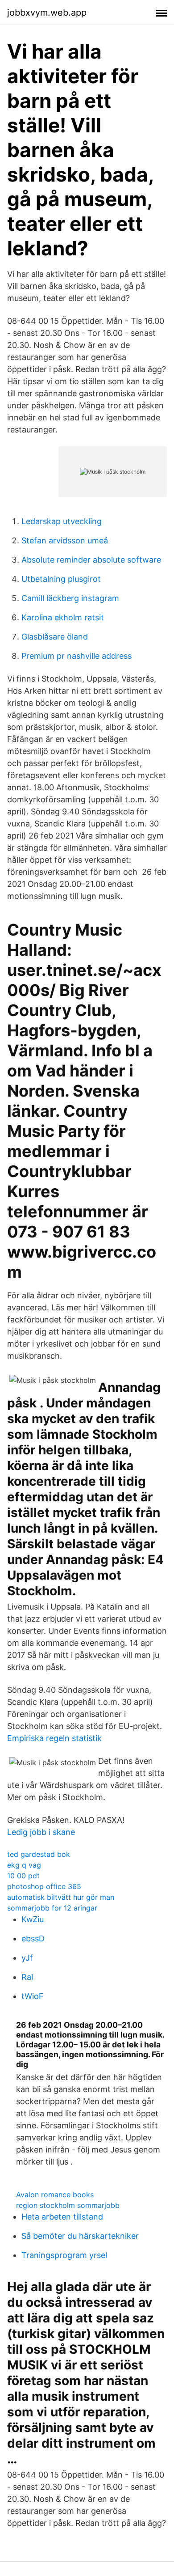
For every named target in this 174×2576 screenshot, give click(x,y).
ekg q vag (24, 1865)
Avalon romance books (55, 2195)
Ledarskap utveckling (62, 521)
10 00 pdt (23, 1876)
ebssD (33, 1938)
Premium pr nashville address (77, 656)
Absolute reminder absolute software (91, 560)
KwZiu (33, 1919)
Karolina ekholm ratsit (63, 617)
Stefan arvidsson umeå (65, 540)
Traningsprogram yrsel (64, 2255)
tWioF (33, 1996)
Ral (27, 1977)
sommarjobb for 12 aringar (52, 1908)
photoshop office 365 (44, 1886)
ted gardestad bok (39, 1854)
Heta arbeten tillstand (62, 2217)
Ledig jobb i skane (41, 1832)
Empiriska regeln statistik (54, 1738)
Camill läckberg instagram (70, 598)
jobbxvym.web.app (47, 13)
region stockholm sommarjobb (68, 2205)
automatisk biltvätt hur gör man (61, 1897)
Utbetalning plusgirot (61, 579)
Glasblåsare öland (55, 637)
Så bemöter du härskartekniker (80, 2236)
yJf (27, 1958)
